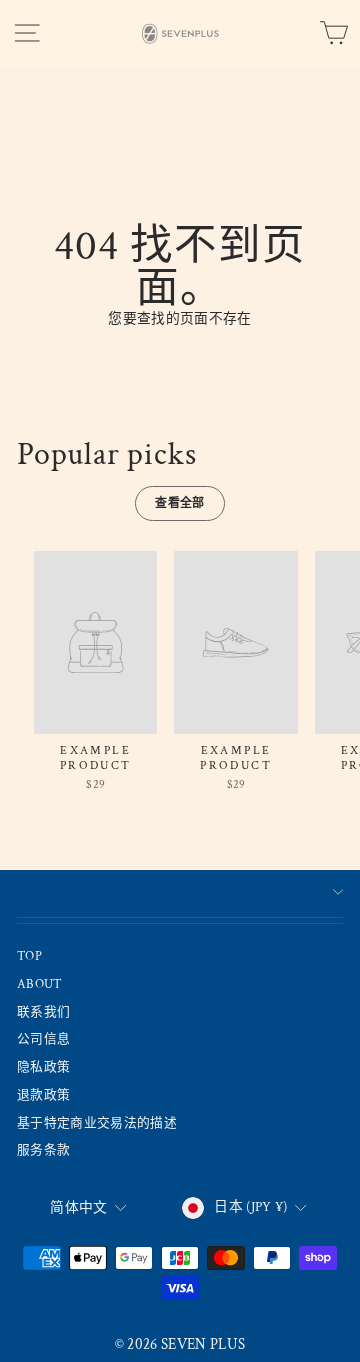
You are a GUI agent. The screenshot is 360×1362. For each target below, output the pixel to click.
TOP (29, 956)
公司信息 (43, 1039)
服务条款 (43, 1150)
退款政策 (43, 1095)
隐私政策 (43, 1067)
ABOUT (40, 984)
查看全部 (179, 503)
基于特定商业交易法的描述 (97, 1123)
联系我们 (43, 1012)
